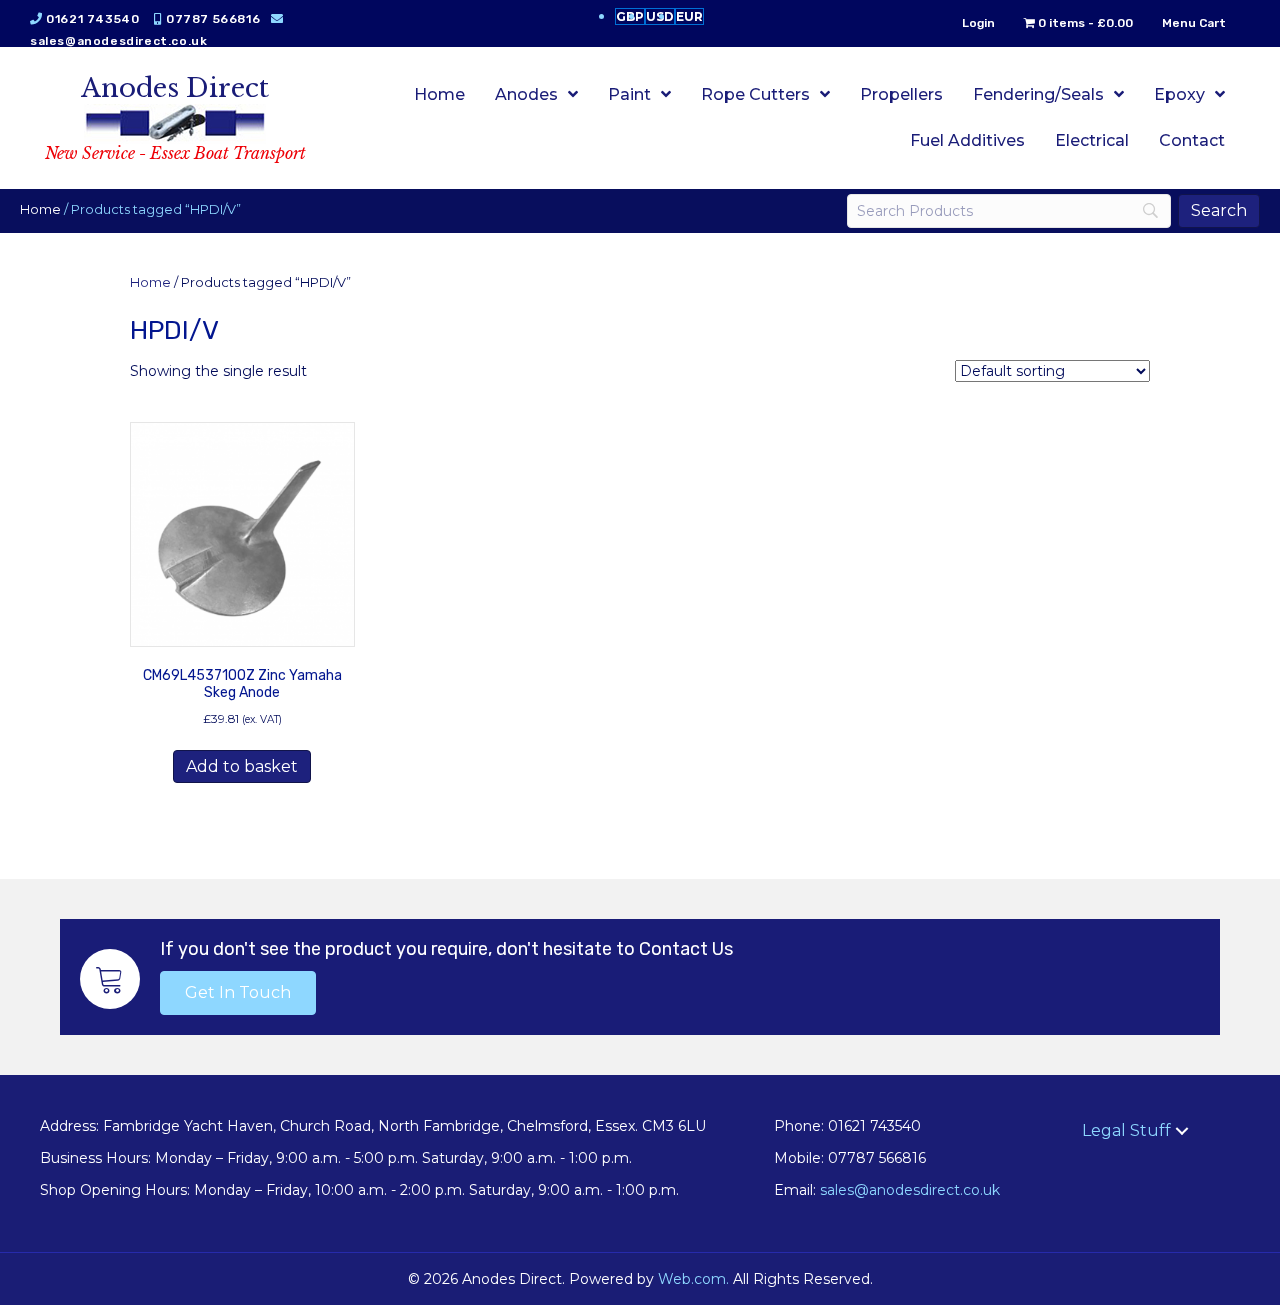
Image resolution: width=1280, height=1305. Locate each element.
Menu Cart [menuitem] (1194, 23)
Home (40, 209)
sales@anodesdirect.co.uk (118, 41)
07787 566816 (213, 19)
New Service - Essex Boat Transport (175, 153)
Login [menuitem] (978, 23)
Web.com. (693, 1279)
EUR (689, 16)
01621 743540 (92, 19)
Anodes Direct (175, 88)
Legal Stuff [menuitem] (1126, 1130)
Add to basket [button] (242, 766)
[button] (238, 993)
